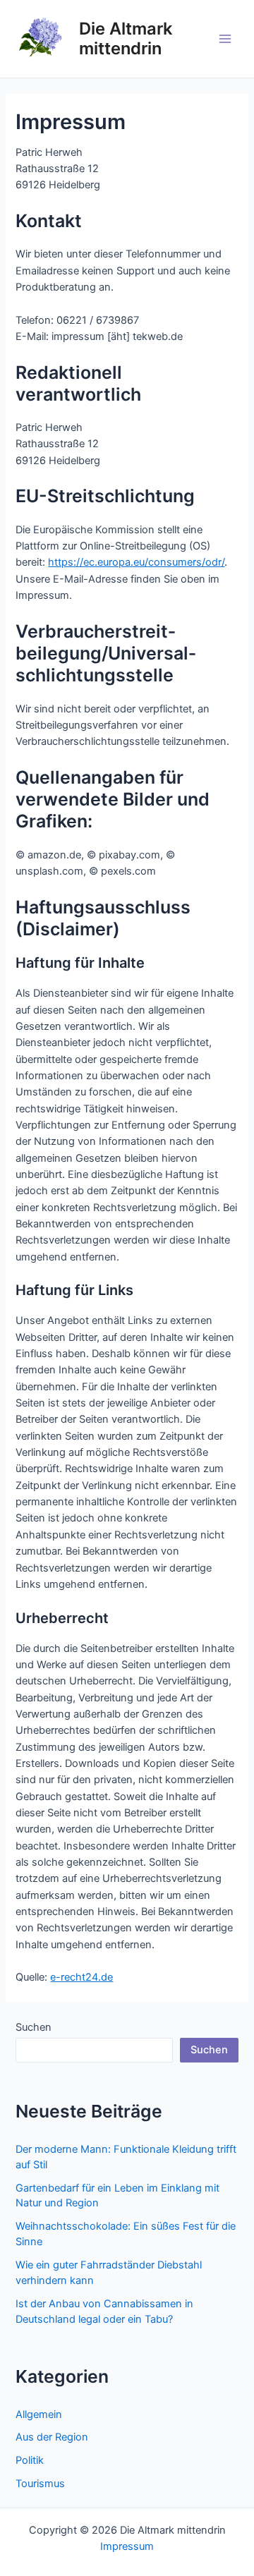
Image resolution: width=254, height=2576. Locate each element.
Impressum (127, 2546)
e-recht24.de (81, 1977)
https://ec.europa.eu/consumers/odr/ (136, 562)
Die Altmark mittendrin (126, 38)
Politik (30, 2460)
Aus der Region (52, 2437)
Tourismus (40, 2484)
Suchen (34, 2027)
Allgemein (39, 2414)
